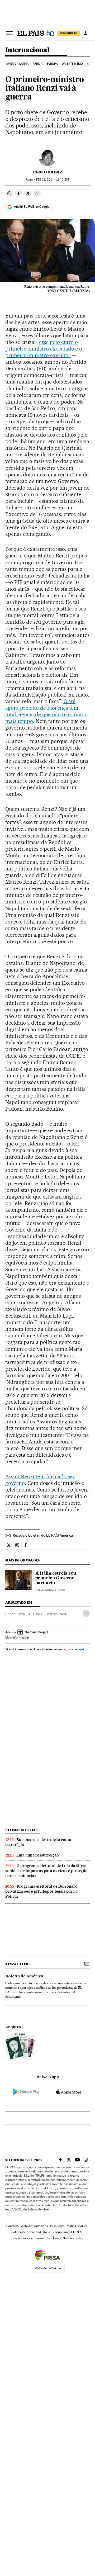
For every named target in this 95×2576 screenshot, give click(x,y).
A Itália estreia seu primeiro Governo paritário (56, 1578)
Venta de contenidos (34, 2226)
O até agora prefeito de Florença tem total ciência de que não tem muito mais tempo (46, 711)
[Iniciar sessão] (85, 33)
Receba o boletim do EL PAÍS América (43, 1535)
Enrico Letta (15, 1614)
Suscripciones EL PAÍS (67, 2232)
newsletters (18, 1964)
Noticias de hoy (73, 2238)
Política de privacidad (26, 2232)
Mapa (46, 2232)
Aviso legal (57, 2226)
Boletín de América (24, 1976)
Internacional (27, 50)
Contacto (13, 2226)
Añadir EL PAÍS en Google (32, 207)
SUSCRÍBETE (69, 33)
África (38, 64)
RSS (49, 2238)
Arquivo (13, 2027)
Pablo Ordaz (48, 172)
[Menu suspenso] (9, 33)
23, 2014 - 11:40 (53, 180)
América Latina (17, 64)
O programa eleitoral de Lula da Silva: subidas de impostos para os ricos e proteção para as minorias (46, 1871)
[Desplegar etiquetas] (86, 1613)
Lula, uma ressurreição (38, 1855)
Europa (52, 64)
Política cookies (77, 2226)
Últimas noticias (21, 1830)
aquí (81, 1649)
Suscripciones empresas (28, 2238)
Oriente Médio (72, 64)
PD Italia (36, 1614)
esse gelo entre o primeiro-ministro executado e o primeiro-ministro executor (44, 349)
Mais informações (17, 1637)
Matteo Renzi (57, 1614)
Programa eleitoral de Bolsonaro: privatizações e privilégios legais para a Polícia (42, 1891)
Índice (57, 2238)
